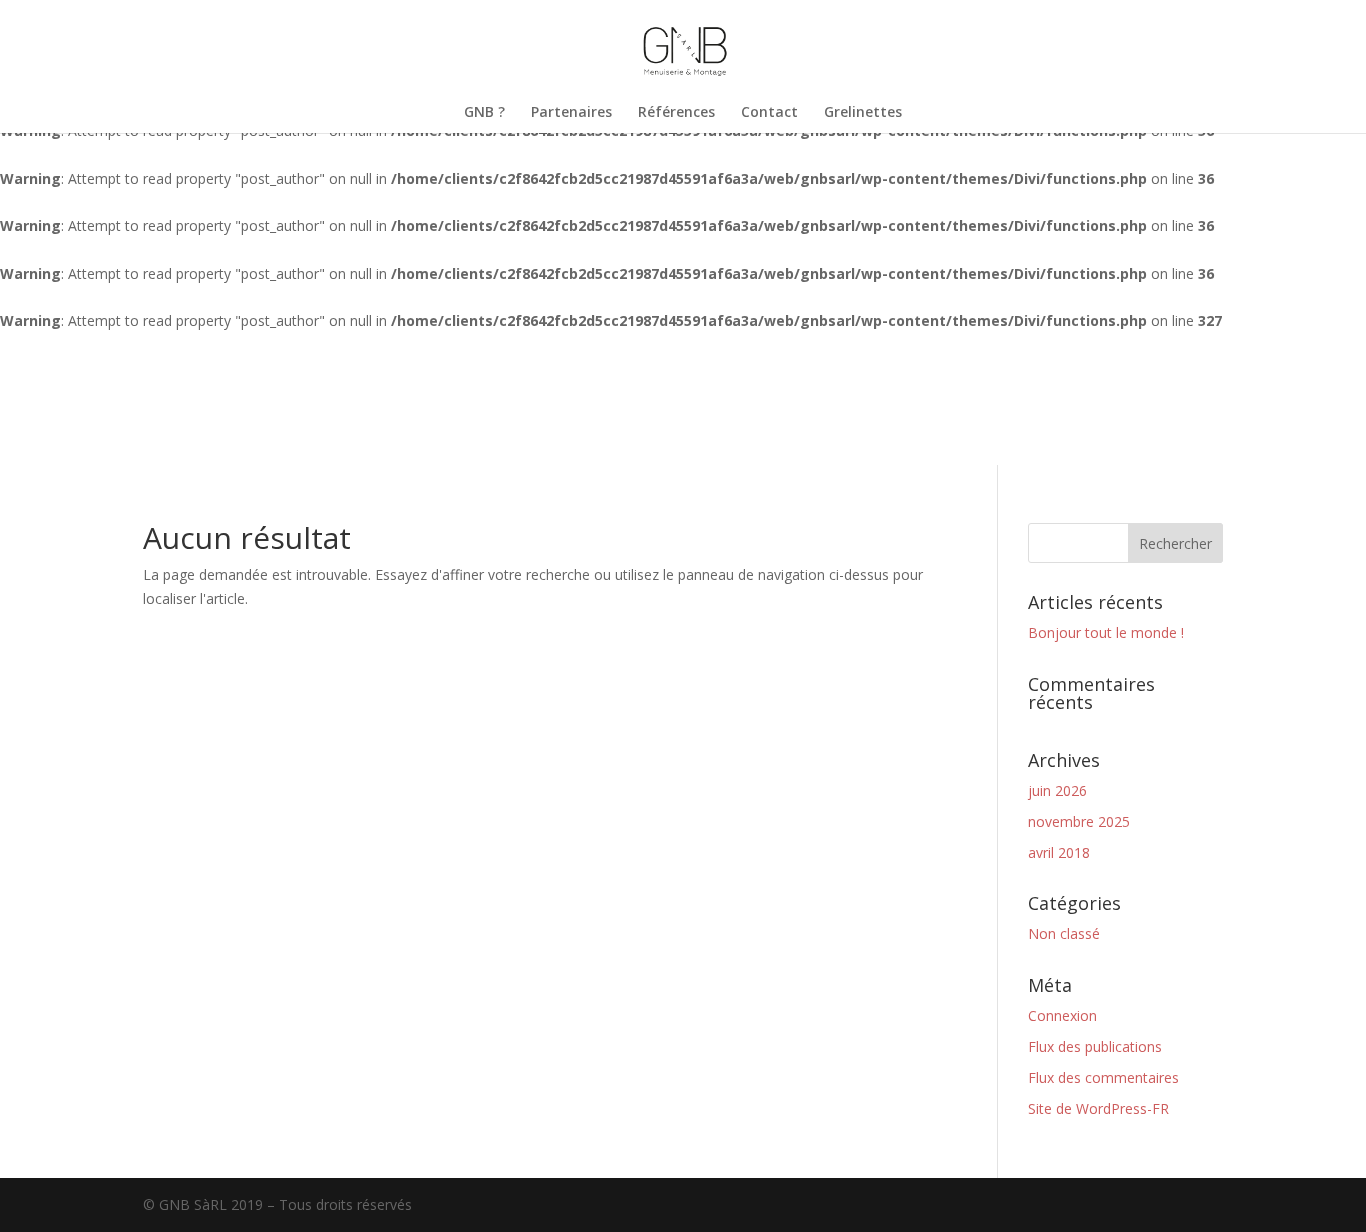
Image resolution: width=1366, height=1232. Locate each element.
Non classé (1064, 933)
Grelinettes (863, 113)
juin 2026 (1057, 790)
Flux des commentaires (1103, 1077)
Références (676, 113)
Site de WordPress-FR (1098, 1108)
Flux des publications (1095, 1046)
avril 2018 (1059, 852)
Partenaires (571, 113)
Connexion (1062, 1015)
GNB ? (484, 113)
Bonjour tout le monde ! (1106, 632)
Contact (769, 113)
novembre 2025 (1079, 821)
